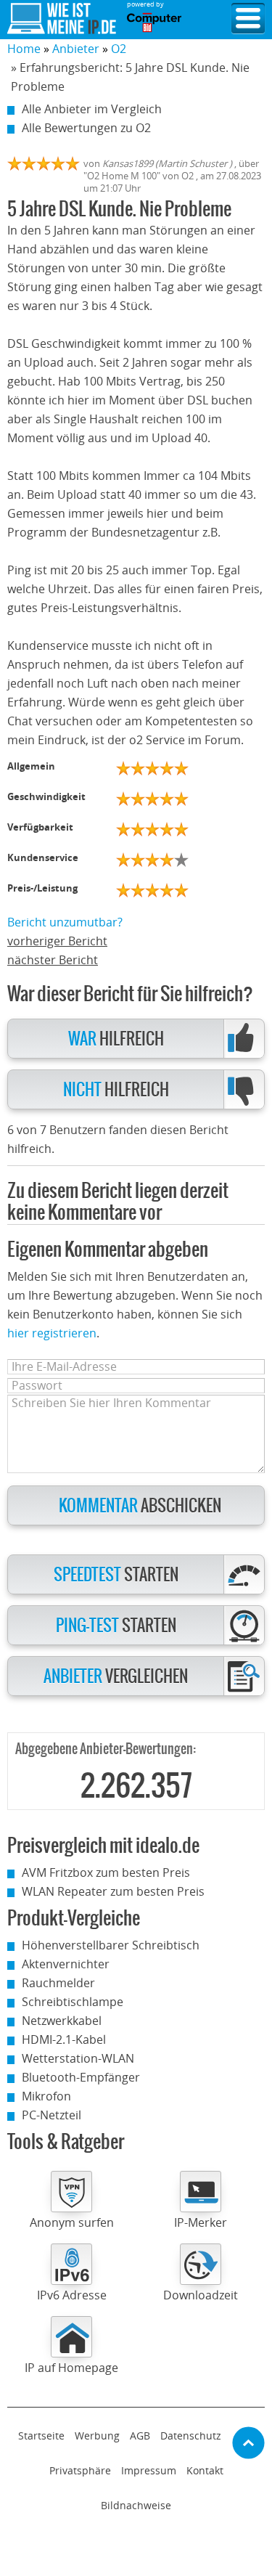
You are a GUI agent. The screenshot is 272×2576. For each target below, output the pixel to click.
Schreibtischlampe (73, 2002)
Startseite (41, 2436)
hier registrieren (52, 1333)
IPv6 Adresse (72, 2295)
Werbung (97, 2436)
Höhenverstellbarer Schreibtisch (111, 1945)
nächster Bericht (53, 960)
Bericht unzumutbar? (65, 922)
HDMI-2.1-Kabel (64, 2039)
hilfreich (116, 1039)
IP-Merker (201, 2222)
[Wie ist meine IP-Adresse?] (62, 19)
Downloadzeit (201, 2295)
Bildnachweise (136, 2505)
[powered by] (154, 23)
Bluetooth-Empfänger (81, 2077)
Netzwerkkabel (62, 2021)
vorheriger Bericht (57, 941)
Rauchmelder (58, 1983)
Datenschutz (191, 2436)
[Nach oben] (248, 2443)
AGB (140, 2436)
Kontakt (205, 2470)
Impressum (149, 2470)
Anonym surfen (72, 2222)
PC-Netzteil (51, 2115)
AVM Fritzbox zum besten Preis (106, 1872)
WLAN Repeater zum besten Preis (113, 1891)
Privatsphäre (80, 2470)
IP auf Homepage (71, 2368)
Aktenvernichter (66, 1964)
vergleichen (116, 1677)
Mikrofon (46, 2096)
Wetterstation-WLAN (78, 2058)
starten (116, 1575)
